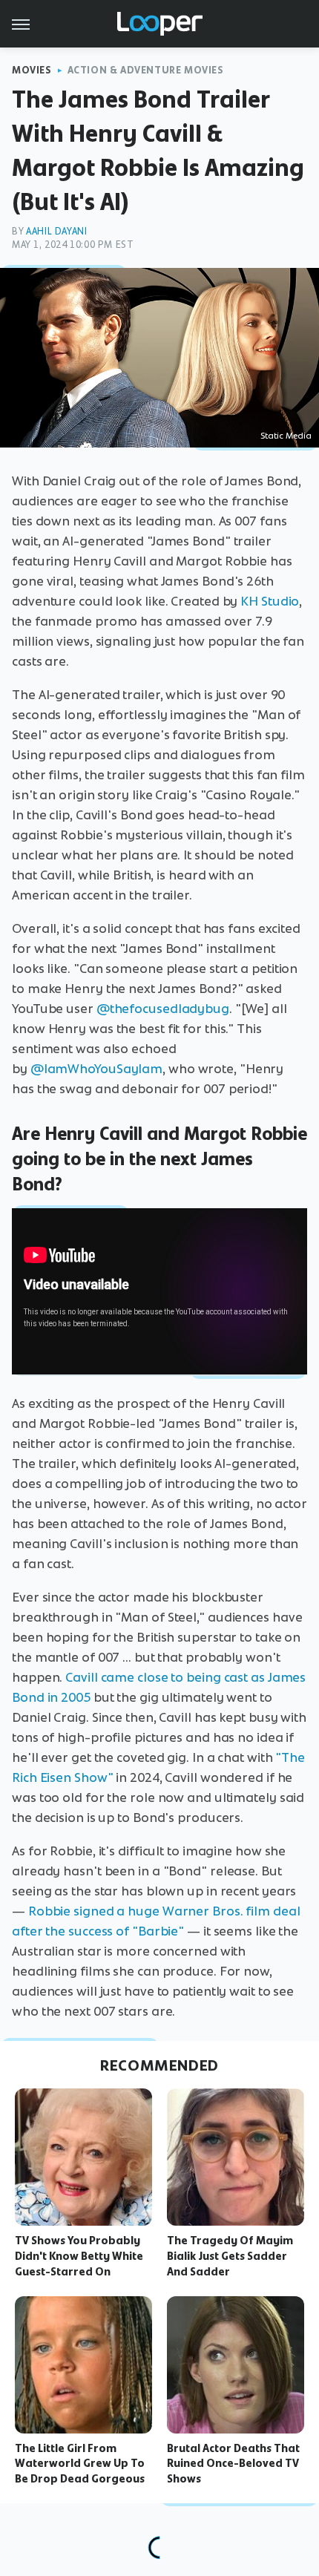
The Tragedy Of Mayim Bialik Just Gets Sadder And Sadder (230, 2256)
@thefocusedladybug (163, 1009)
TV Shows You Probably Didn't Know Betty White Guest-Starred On (79, 2256)
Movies (32, 70)
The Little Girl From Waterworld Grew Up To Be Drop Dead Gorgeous (80, 2464)
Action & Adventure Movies (146, 70)
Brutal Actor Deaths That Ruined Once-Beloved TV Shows (233, 2464)
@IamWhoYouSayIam (96, 1069)
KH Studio (270, 601)
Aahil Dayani (56, 231)
